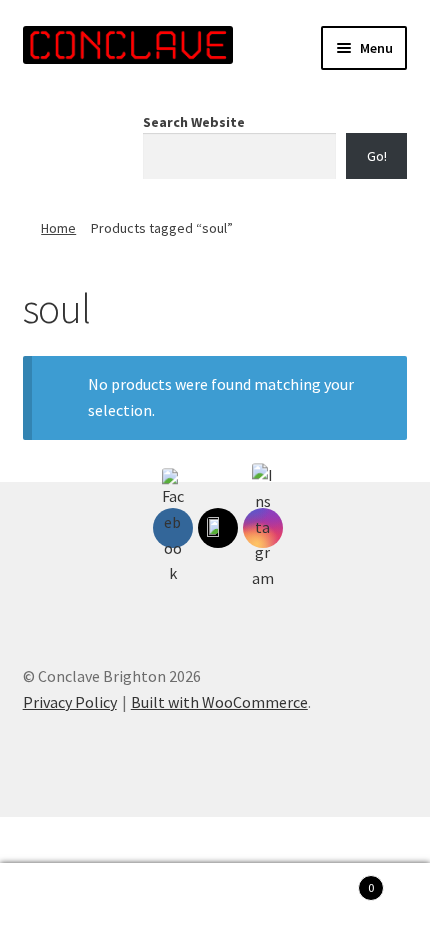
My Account (71, 898)
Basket (331, 880)
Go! (377, 156)
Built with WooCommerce (219, 702)
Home (58, 228)
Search (214, 898)
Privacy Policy (70, 702)
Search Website (194, 122)
